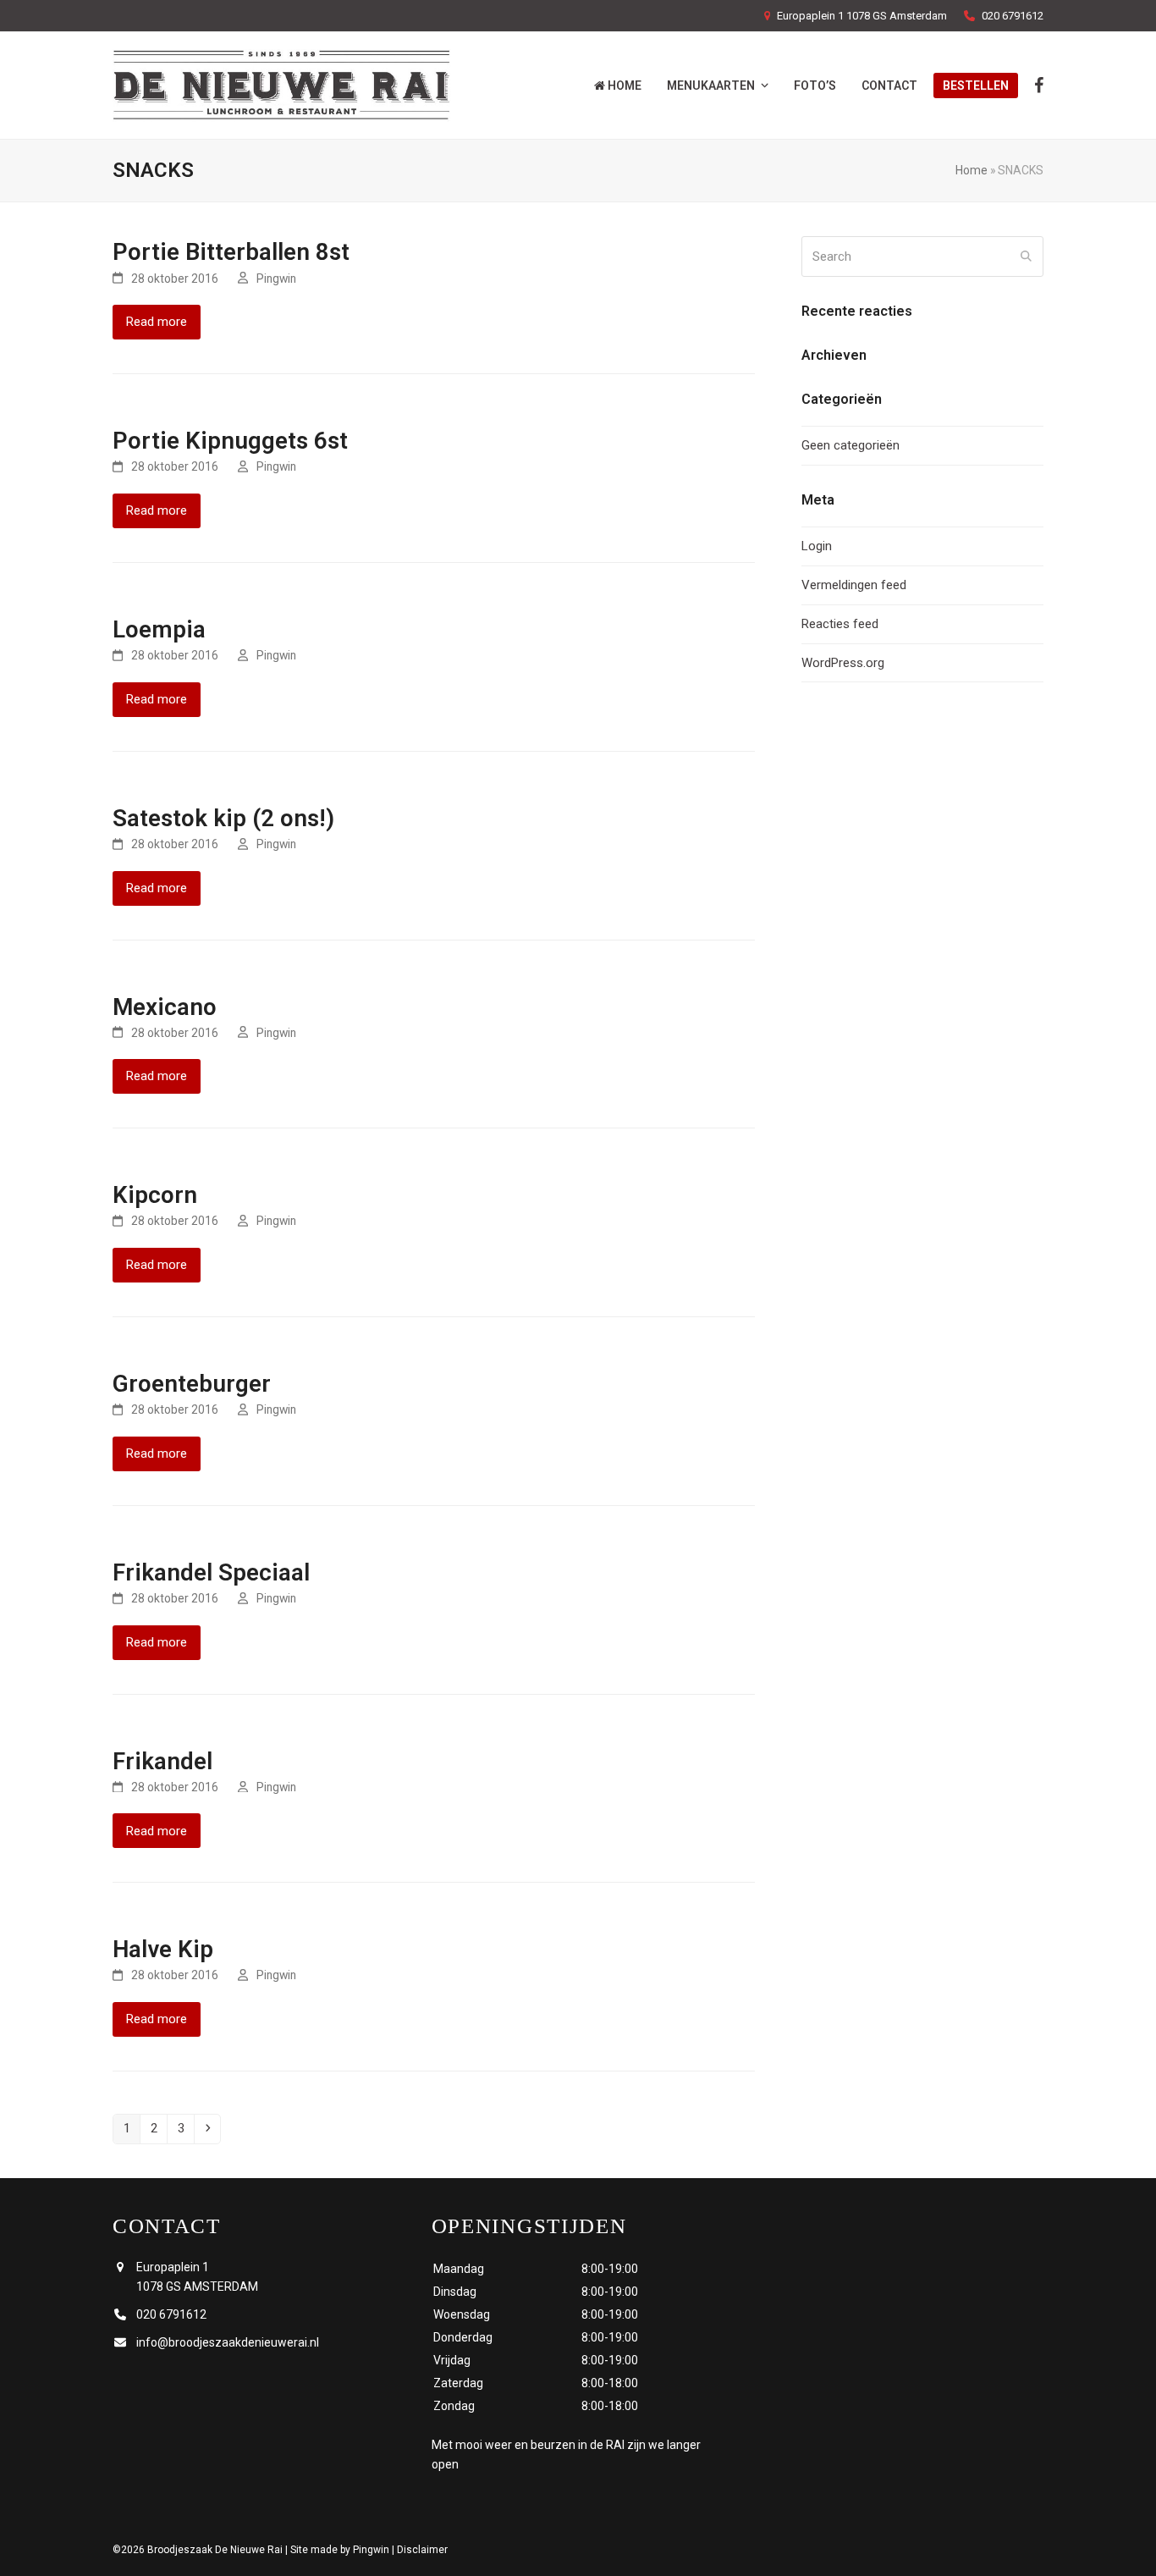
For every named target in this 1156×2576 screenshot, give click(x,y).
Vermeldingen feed (854, 585)
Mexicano (165, 1007)
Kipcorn (155, 1195)
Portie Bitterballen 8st (231, 252)
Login (817, 546)
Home (972, 170)
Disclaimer (422, 2550)
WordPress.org (843, 663)
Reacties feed (840, 624)
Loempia (159, 629)
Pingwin (276, 279)
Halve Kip (163, 1949)
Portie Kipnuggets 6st (230, 441)
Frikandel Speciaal (211, 1572)
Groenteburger (192, 1384)
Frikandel (162, 1761)
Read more (157, 322)
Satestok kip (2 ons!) (223, 818)
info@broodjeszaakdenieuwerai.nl (228, 2342)
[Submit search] (1026, 256)
